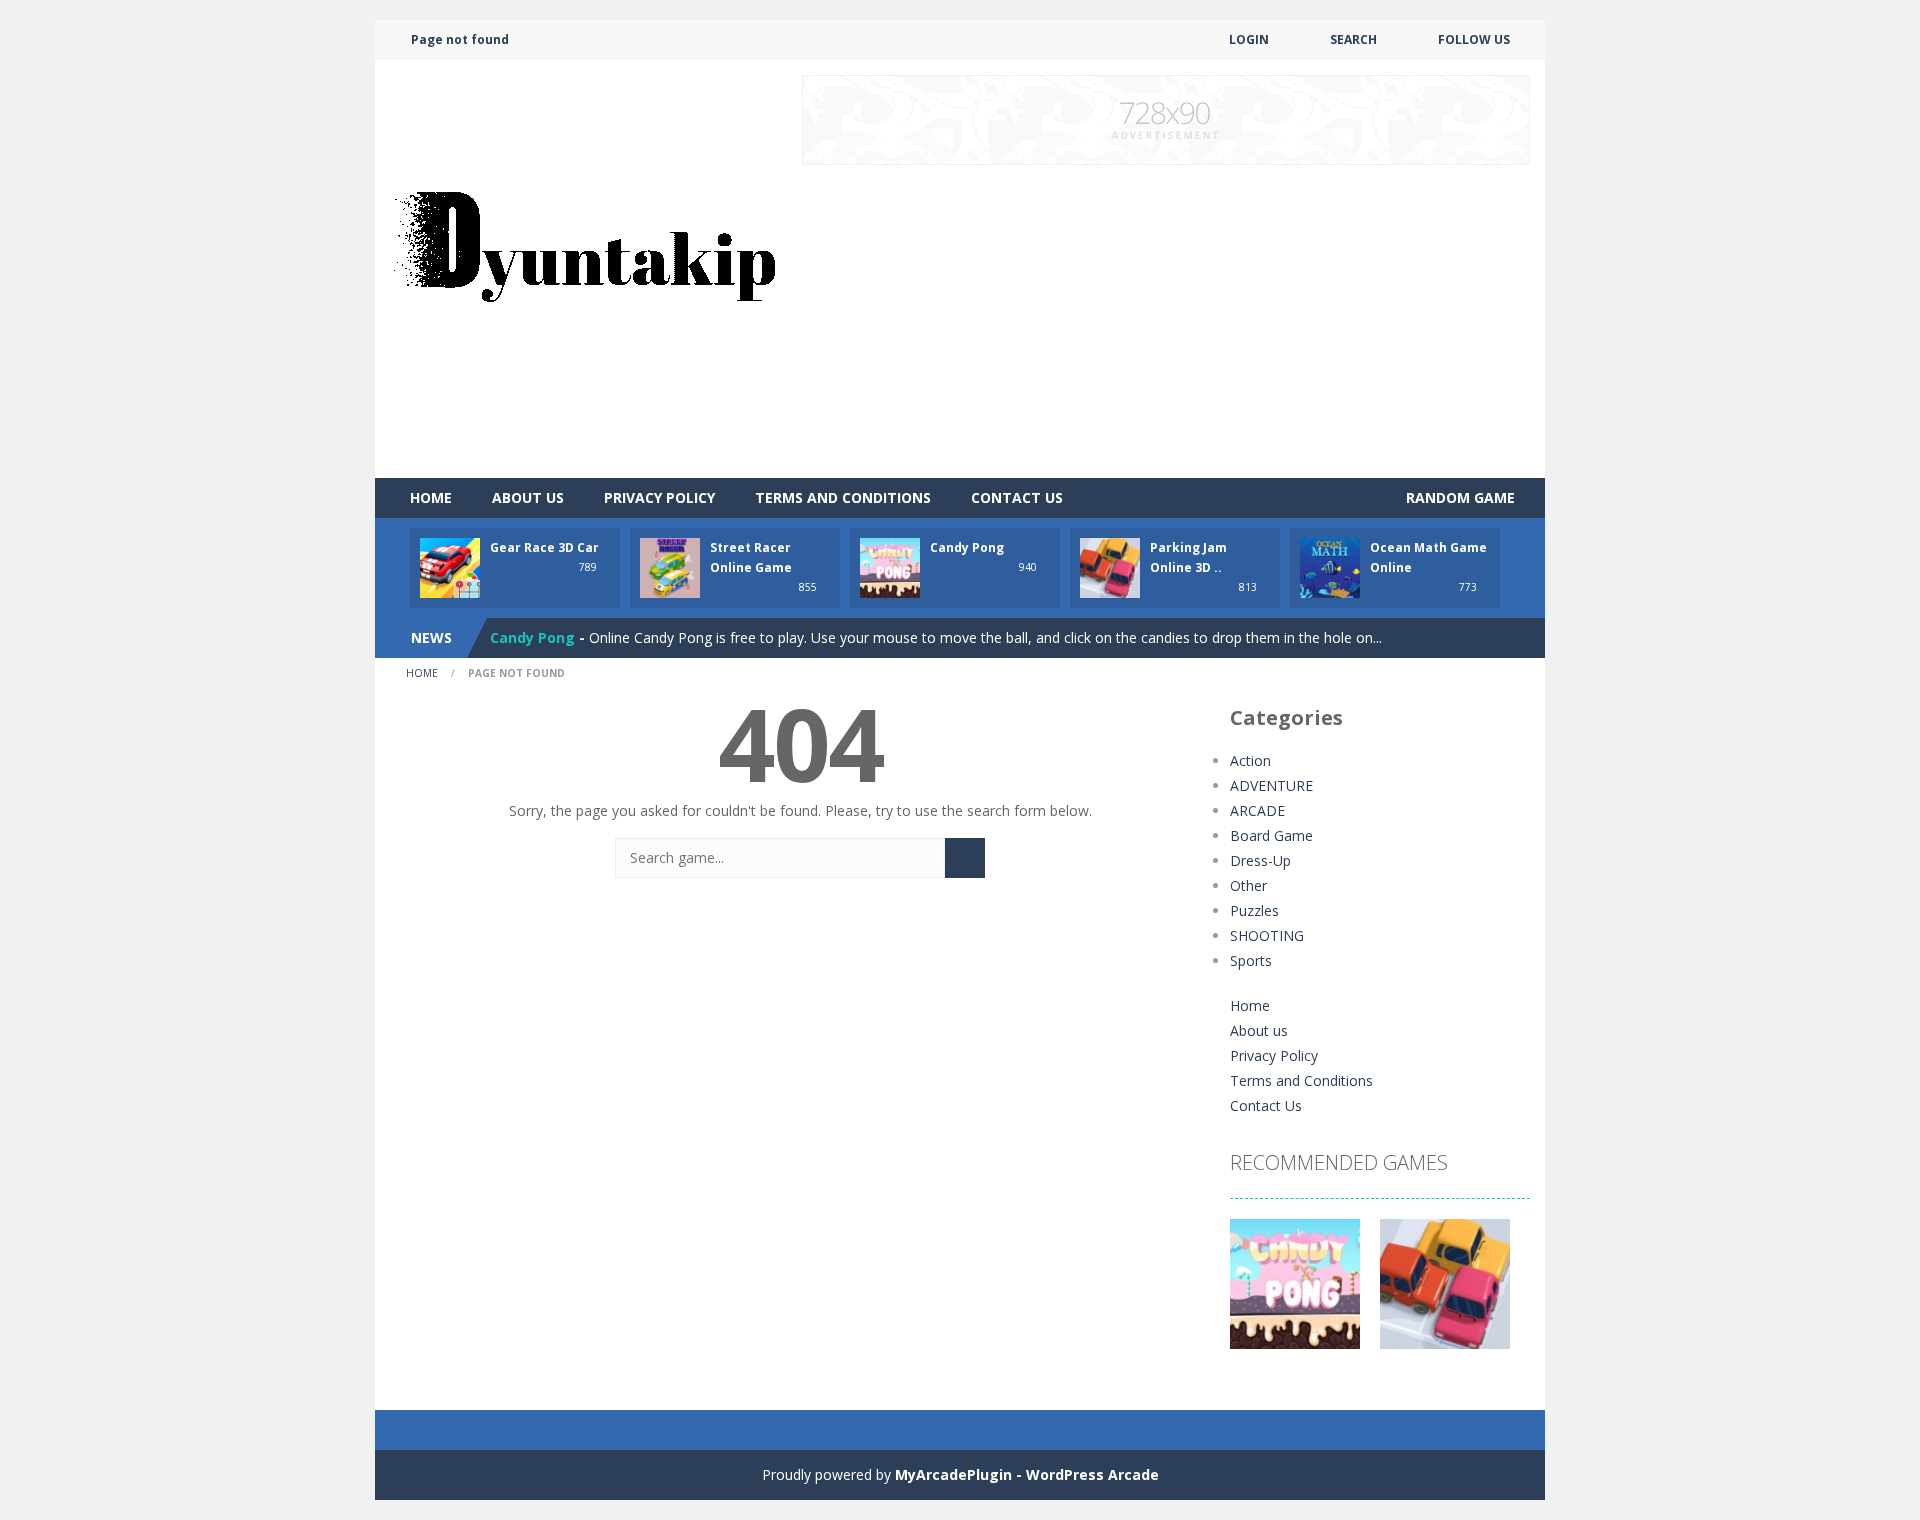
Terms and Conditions (843, 497)
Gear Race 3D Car (544, 547)
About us (528, 497)
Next (1504, 1294)
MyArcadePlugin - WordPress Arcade (1027, 1474)
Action (1250, 760)
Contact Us (1017, 497)
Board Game (1271, 835)
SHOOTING (1267, 935)
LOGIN (1249, 39)
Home (431, 497)
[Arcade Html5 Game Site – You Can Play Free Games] (584, 267)
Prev (1256, 1294)
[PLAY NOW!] (450, 566)
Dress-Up (1260, 860)
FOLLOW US (1474, 39)
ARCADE (1257, 810)
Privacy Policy (659, 497)
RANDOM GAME (1458, 497)
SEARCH (1353, 39)
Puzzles (1254, 910)
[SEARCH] (965, 858)
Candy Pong (967, 547)
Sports (1251, 960)
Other (1248, 885)
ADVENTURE (1271, 785)
